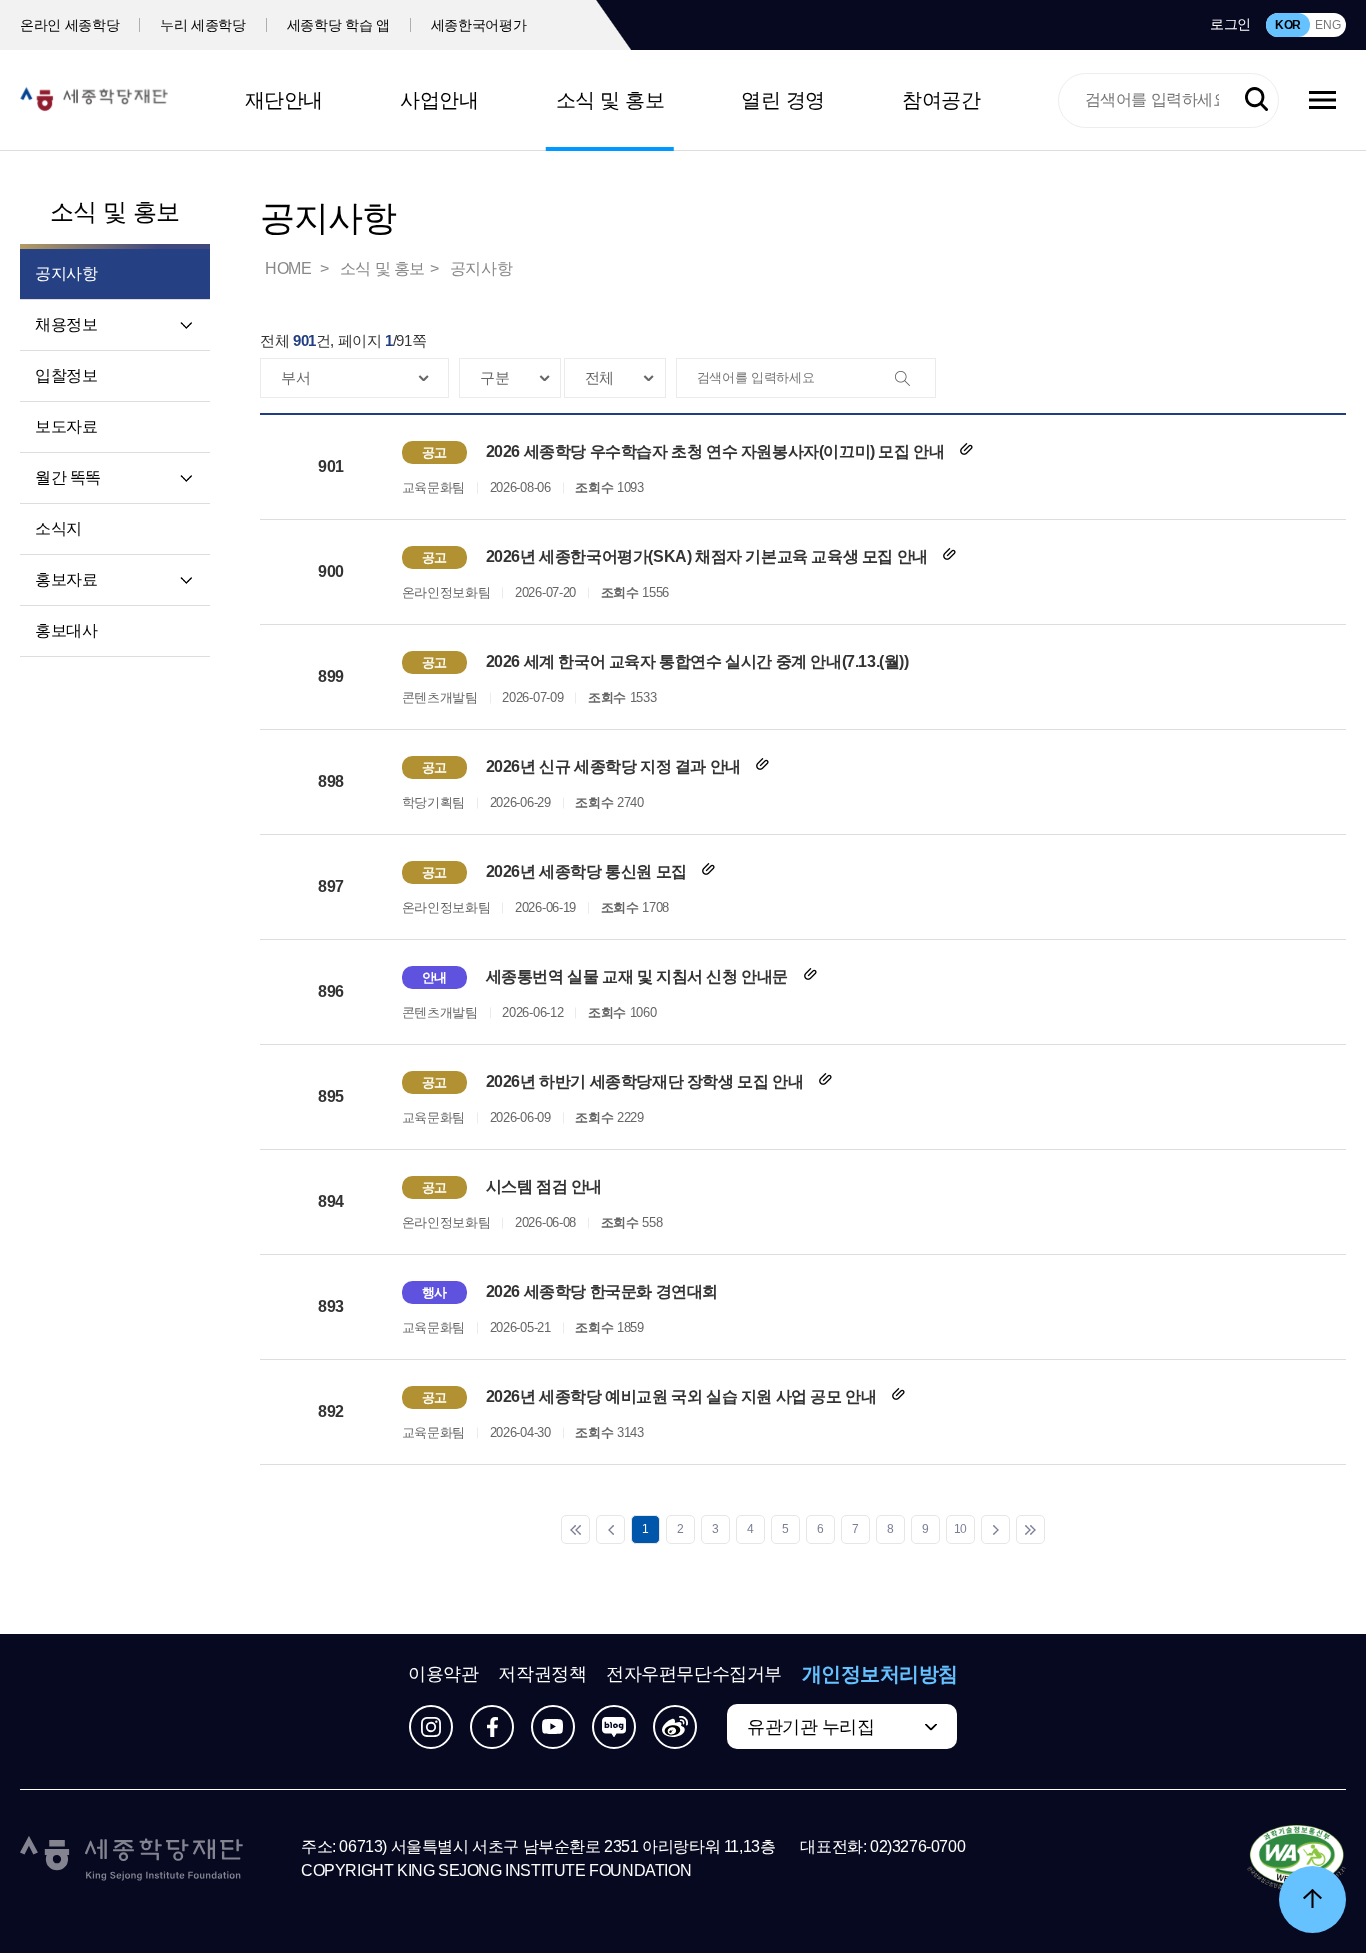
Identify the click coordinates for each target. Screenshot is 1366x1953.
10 (960, 1529)
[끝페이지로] (1030, 1529)
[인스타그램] (431, 1727)
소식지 (58, 528)
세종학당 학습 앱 (338, 25)
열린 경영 (783, 100)
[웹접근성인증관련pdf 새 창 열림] (1296, 1859)
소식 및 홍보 (610, 100)
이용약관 (443, 1674)
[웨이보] (675, 1727)
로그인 (1230, 24)
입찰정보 (66, 375)
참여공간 (941, 100)
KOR (1288, 25)
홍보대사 (66, 630)
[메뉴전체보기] (1322, 100)
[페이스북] (492, 1727)
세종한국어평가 (479, 25)
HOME (290, 268)
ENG (1327, 25)
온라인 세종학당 (69, 25)
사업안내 (439, 100)
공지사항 (481, 268)
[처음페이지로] (575, 1529)
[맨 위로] (1312, 1899)
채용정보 (66, 324)
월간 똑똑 (68, 477)
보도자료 (66, 426)
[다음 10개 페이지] (995, 1529)
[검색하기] (1256, 99)
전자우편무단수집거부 (694, 1674)
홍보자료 (66, 579)
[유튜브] (553, 1727)
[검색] (915, 379)
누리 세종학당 (203, 25)
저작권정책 (542, 1674)
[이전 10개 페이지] (610, 1529)
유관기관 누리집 (810, 1727)
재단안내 (284, 100)
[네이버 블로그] (614, 1727)
